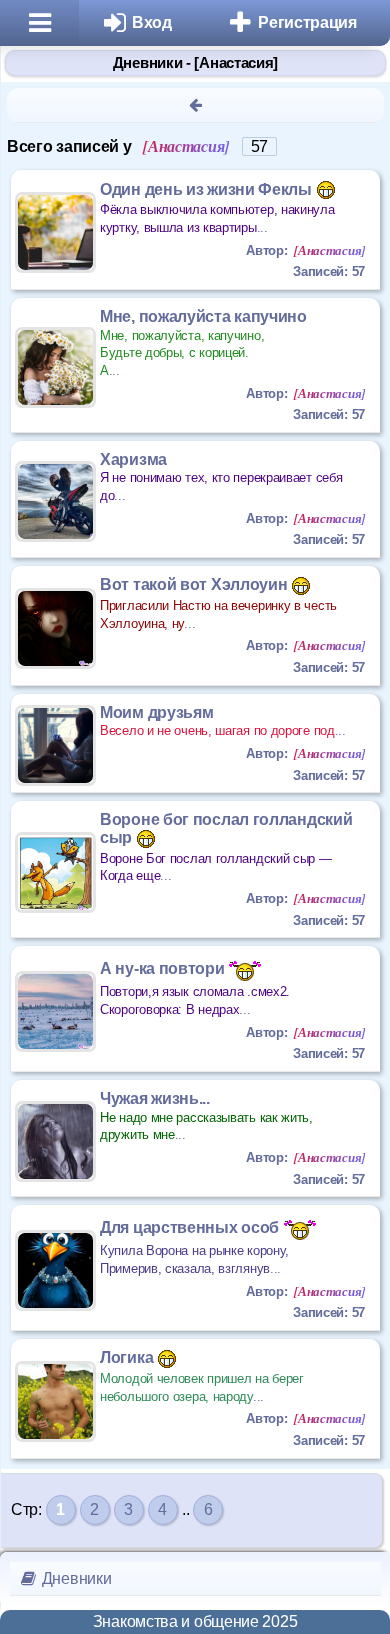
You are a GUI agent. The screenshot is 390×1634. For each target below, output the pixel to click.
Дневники (74, 1578)
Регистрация (307, 22)
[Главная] (39, 23)
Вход (152, 22)
